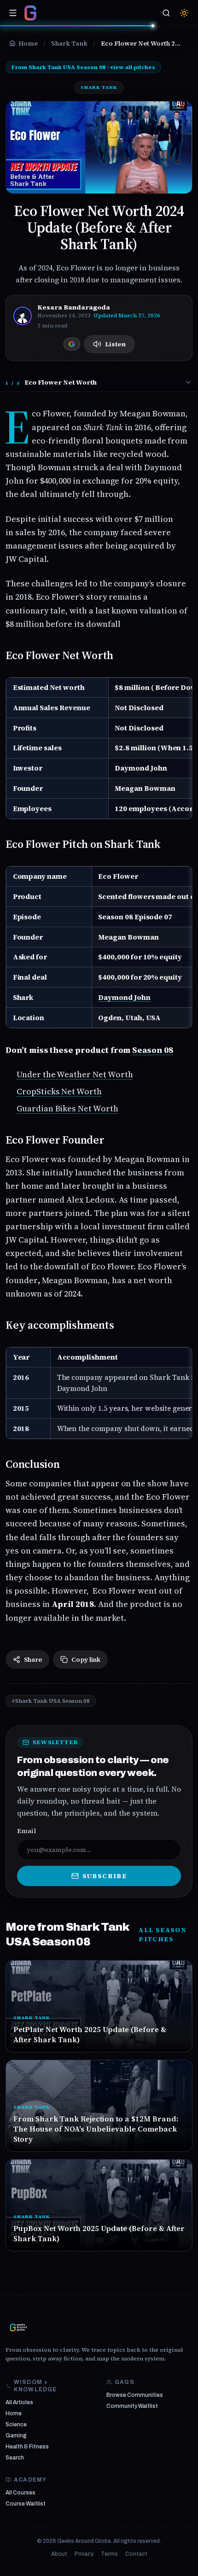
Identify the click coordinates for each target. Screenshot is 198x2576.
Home (14, 2413)
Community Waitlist (132, 2406)
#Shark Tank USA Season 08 (51, 1701)
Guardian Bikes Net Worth (67, 1108)
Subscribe (105, 1876)
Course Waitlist (26, 2504)
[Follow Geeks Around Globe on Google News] (72, 344)
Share (33, 1659)
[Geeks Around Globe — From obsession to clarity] (30, 13)
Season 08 (153, 1050)
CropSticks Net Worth (59, 1091)
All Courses (20, 2493)
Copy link (86, 1659)
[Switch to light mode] (184, 13)
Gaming (16, 2436)
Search (15, 2458)
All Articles (19, 2402)
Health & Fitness (27, 2447)
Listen (115, 344)
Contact (136, 2554)
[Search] (166, 13)
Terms (109, 2554)
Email (26, 1831)
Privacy (84, 2554)
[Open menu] (13, 13)
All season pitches (163, 1934)
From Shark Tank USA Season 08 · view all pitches (83, 67)
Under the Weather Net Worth (75, 1074)
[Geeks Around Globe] (18, 2327)
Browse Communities (135, 2395)
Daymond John (124, 997)
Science (16, 2424)
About (59, 2554)
